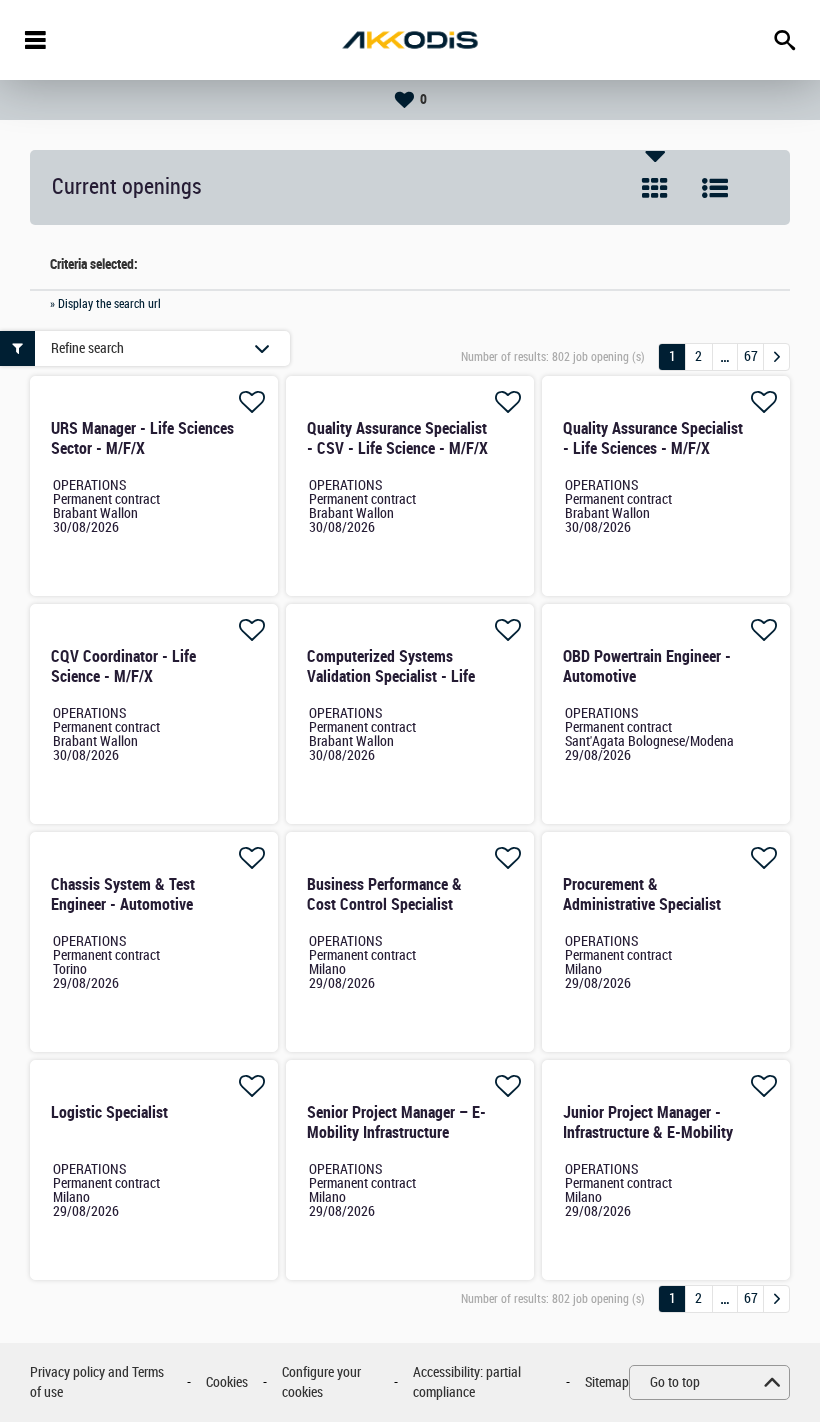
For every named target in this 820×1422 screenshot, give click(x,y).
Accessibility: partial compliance (467, 1382)
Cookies (227, 1382)
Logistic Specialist (109, 1112)
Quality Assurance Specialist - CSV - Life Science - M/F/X (397, 438)
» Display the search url (105, 304)
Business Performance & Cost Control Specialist (384, 894)
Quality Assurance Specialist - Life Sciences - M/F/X (653, 438)
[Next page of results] (776, 357)
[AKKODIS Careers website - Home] (410, 40)
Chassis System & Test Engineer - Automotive (123, 894)
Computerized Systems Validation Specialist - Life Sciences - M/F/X (391, 676)
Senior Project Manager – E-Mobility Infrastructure (396, 1122)
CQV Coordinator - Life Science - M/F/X (123, 666)
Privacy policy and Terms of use (97, 1382)
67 (751, 356)
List (715, 188)
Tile (655, 188)
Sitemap (607, 1382)
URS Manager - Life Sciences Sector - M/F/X (142, 438)
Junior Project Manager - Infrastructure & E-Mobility (648, 1122)
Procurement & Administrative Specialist (642, 894)
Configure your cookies (321, 1382)
